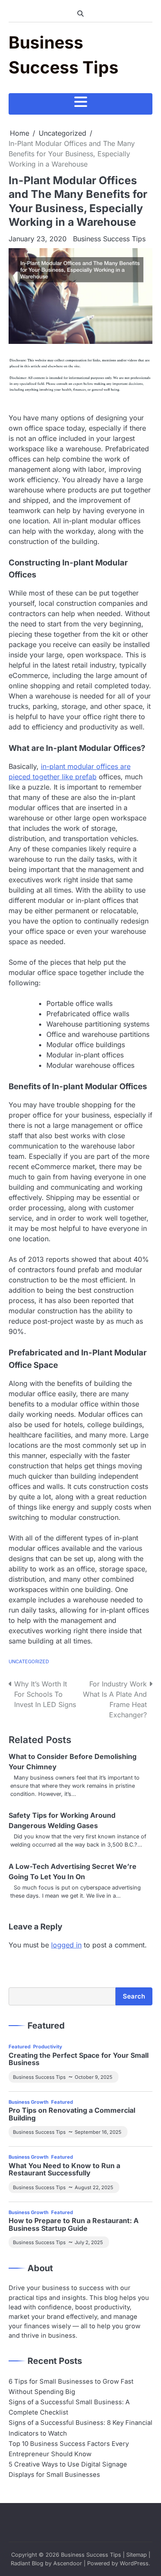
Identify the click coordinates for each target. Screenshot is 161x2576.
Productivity (48, 2047)
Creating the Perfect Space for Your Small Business (79, 2059)
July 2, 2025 (89, 2242)
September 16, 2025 (98, 2132)
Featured (20, 2047)
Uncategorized (29, 1662)
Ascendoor (68, 2563)
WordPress (134, 2563)
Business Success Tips (109, 239)
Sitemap (137, 2555)
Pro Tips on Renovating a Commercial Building (72, 2114)
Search (134, 1996)
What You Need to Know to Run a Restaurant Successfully (64, 2170)
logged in (66, 1945)
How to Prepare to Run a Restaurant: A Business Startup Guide (74, 2225)
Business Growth (29, 2102)
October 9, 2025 (94, 2077)
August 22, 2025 (94, 2187)
